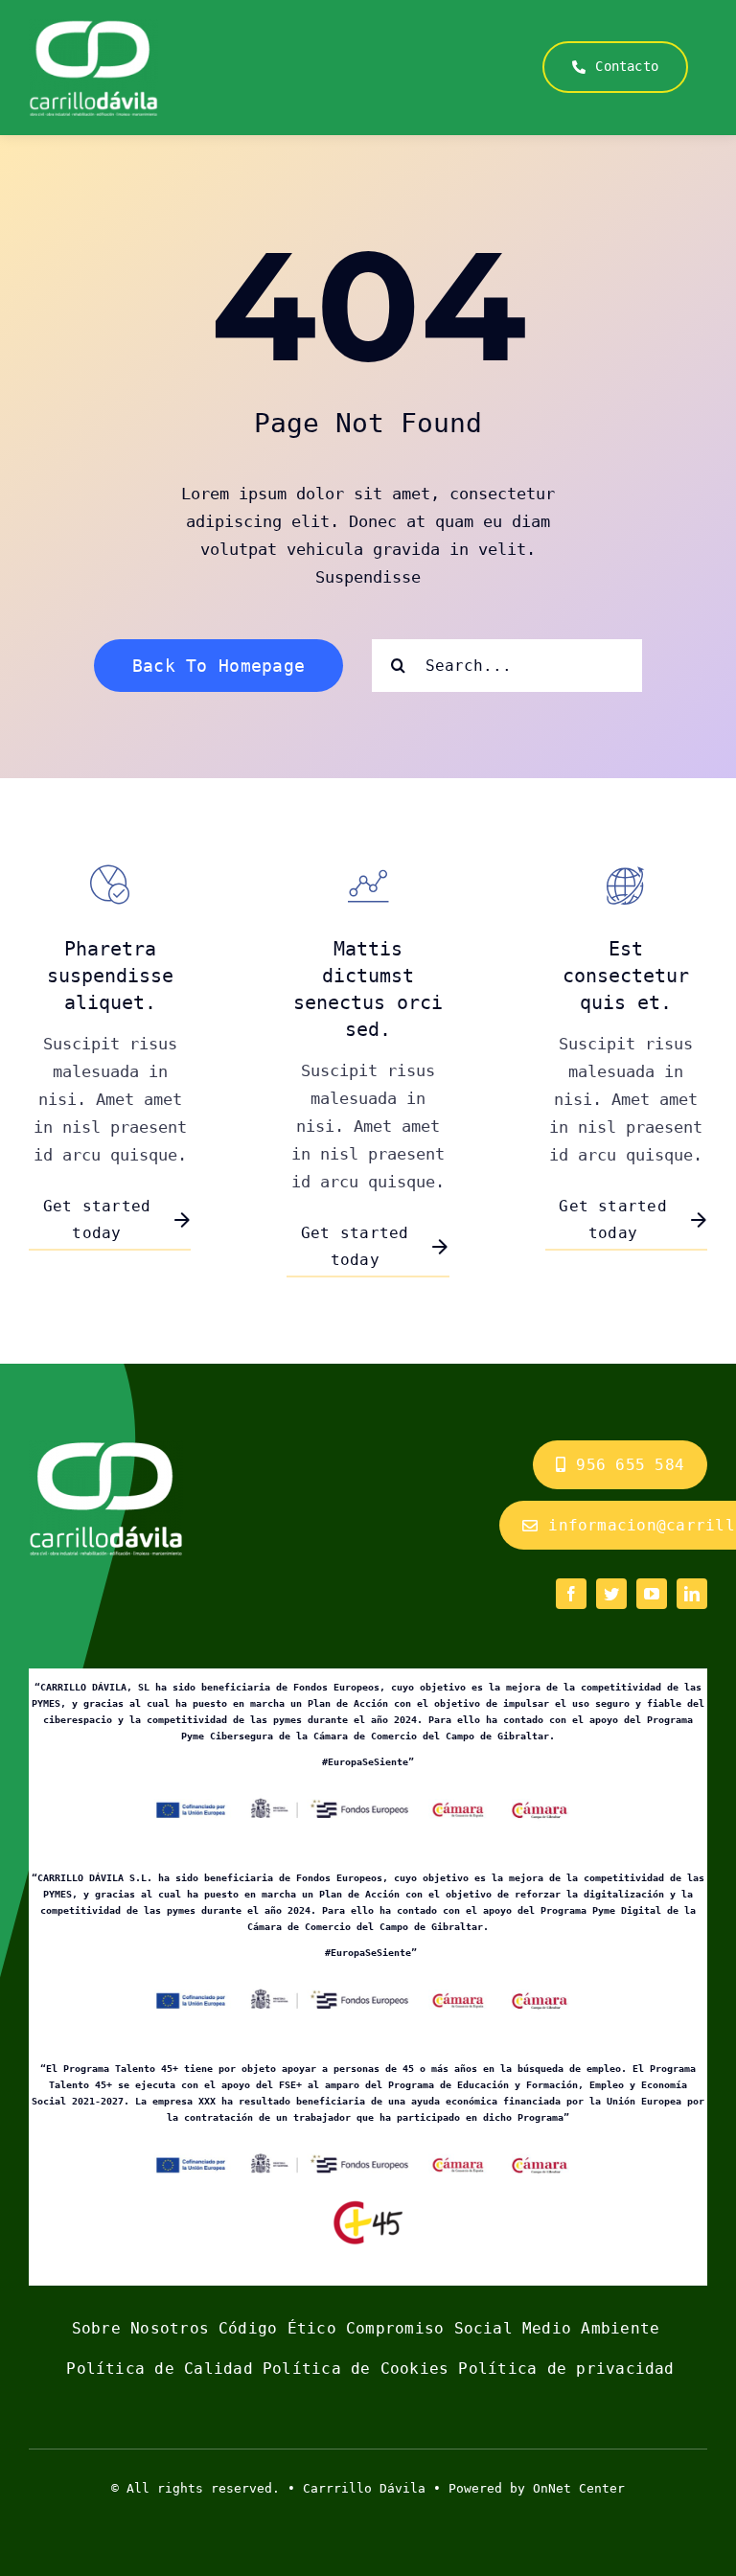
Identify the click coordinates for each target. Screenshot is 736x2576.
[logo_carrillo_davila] (93, 27)
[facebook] (571, 1594)
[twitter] (611, 1594)
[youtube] (652, 1594)
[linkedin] (692, 1594)
